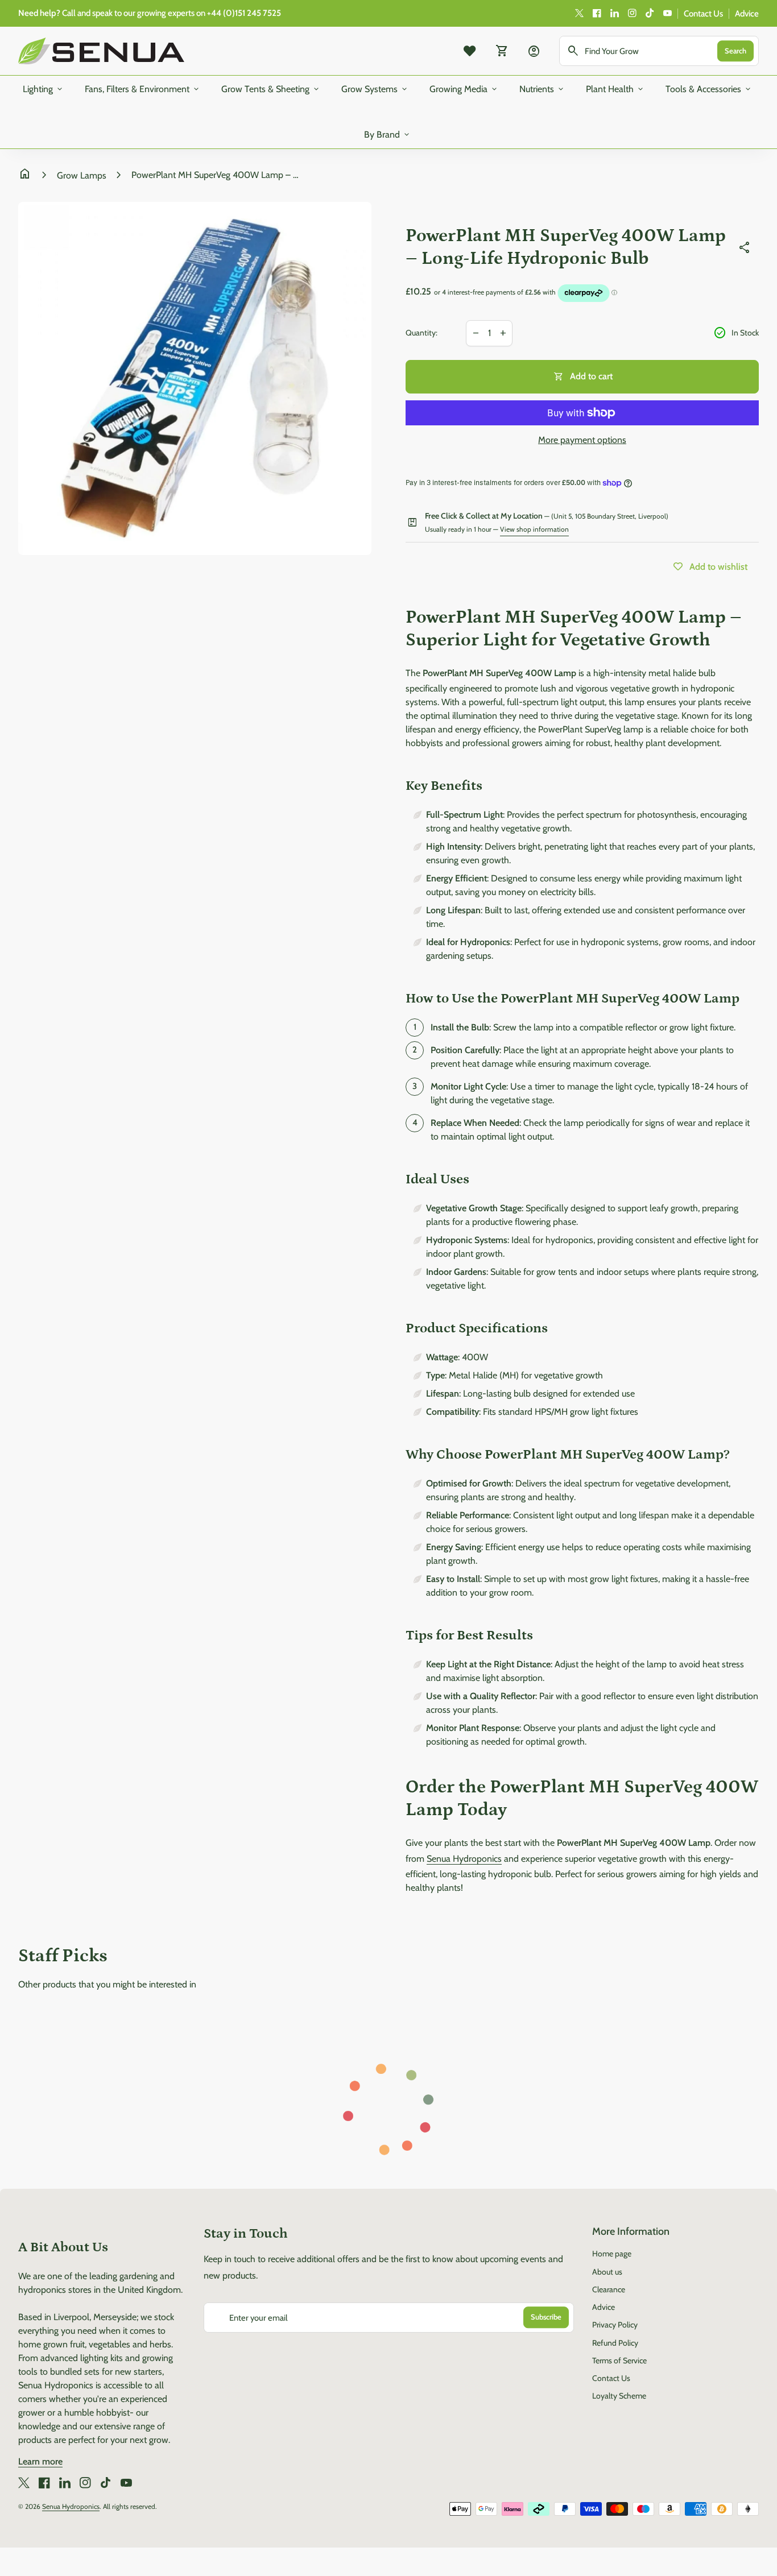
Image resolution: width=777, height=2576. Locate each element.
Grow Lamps (82, 175)
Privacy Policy (615, 2325)
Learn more (40, 2461)
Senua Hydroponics (71, 2506)
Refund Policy (615, 2343)
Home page (612, 2254)
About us (607, 2272)
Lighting (44, 89)
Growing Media (464, 89)
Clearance (609, 2289)
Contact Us (703, 14)
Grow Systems (375, 89)
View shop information (534, 529)
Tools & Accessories (709, 89)
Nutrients (542, 89)
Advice (747, 14)
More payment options (582, 440)
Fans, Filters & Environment (143, 89)
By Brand (388, 135)
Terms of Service (619, 2360)
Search (735, 51)
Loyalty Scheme (619, 2396)
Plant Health (615, 89)
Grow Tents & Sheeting (271, 89)
